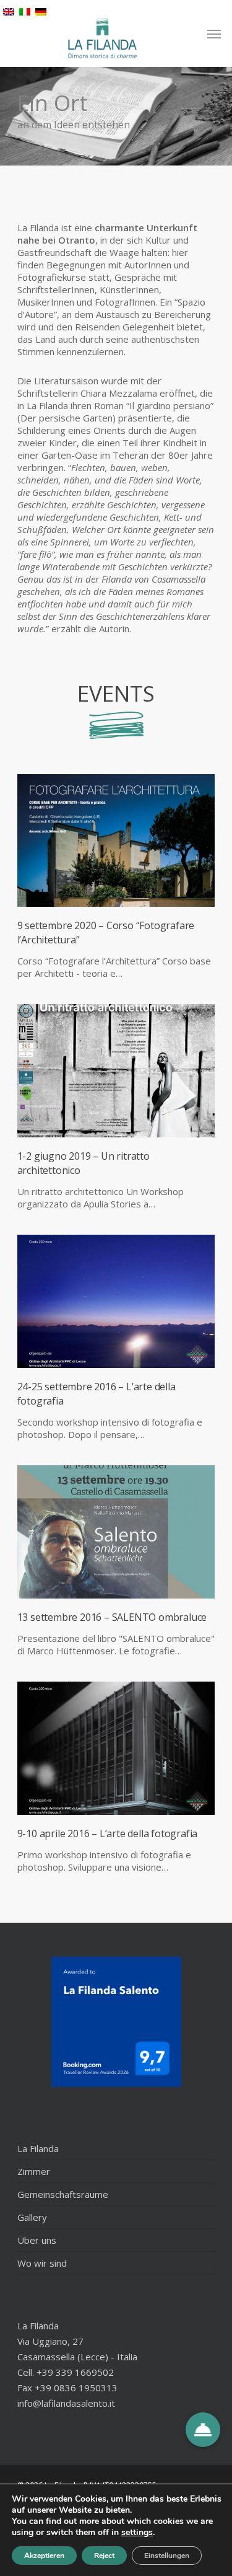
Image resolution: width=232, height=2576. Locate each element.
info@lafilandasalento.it (66, 2403)
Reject (104, 2556)
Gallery (32, 2217)
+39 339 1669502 (75, 2372)
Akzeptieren (44, 2556)
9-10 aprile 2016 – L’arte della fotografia (108, 1833)
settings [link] (137, 2532)
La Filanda (38, 2148)
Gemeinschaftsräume (63, 2194)
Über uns (37, 2240)
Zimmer (34, 2171)
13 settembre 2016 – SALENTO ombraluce (112, 1617)
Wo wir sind (42, 2263)
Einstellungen (167, 2556)
